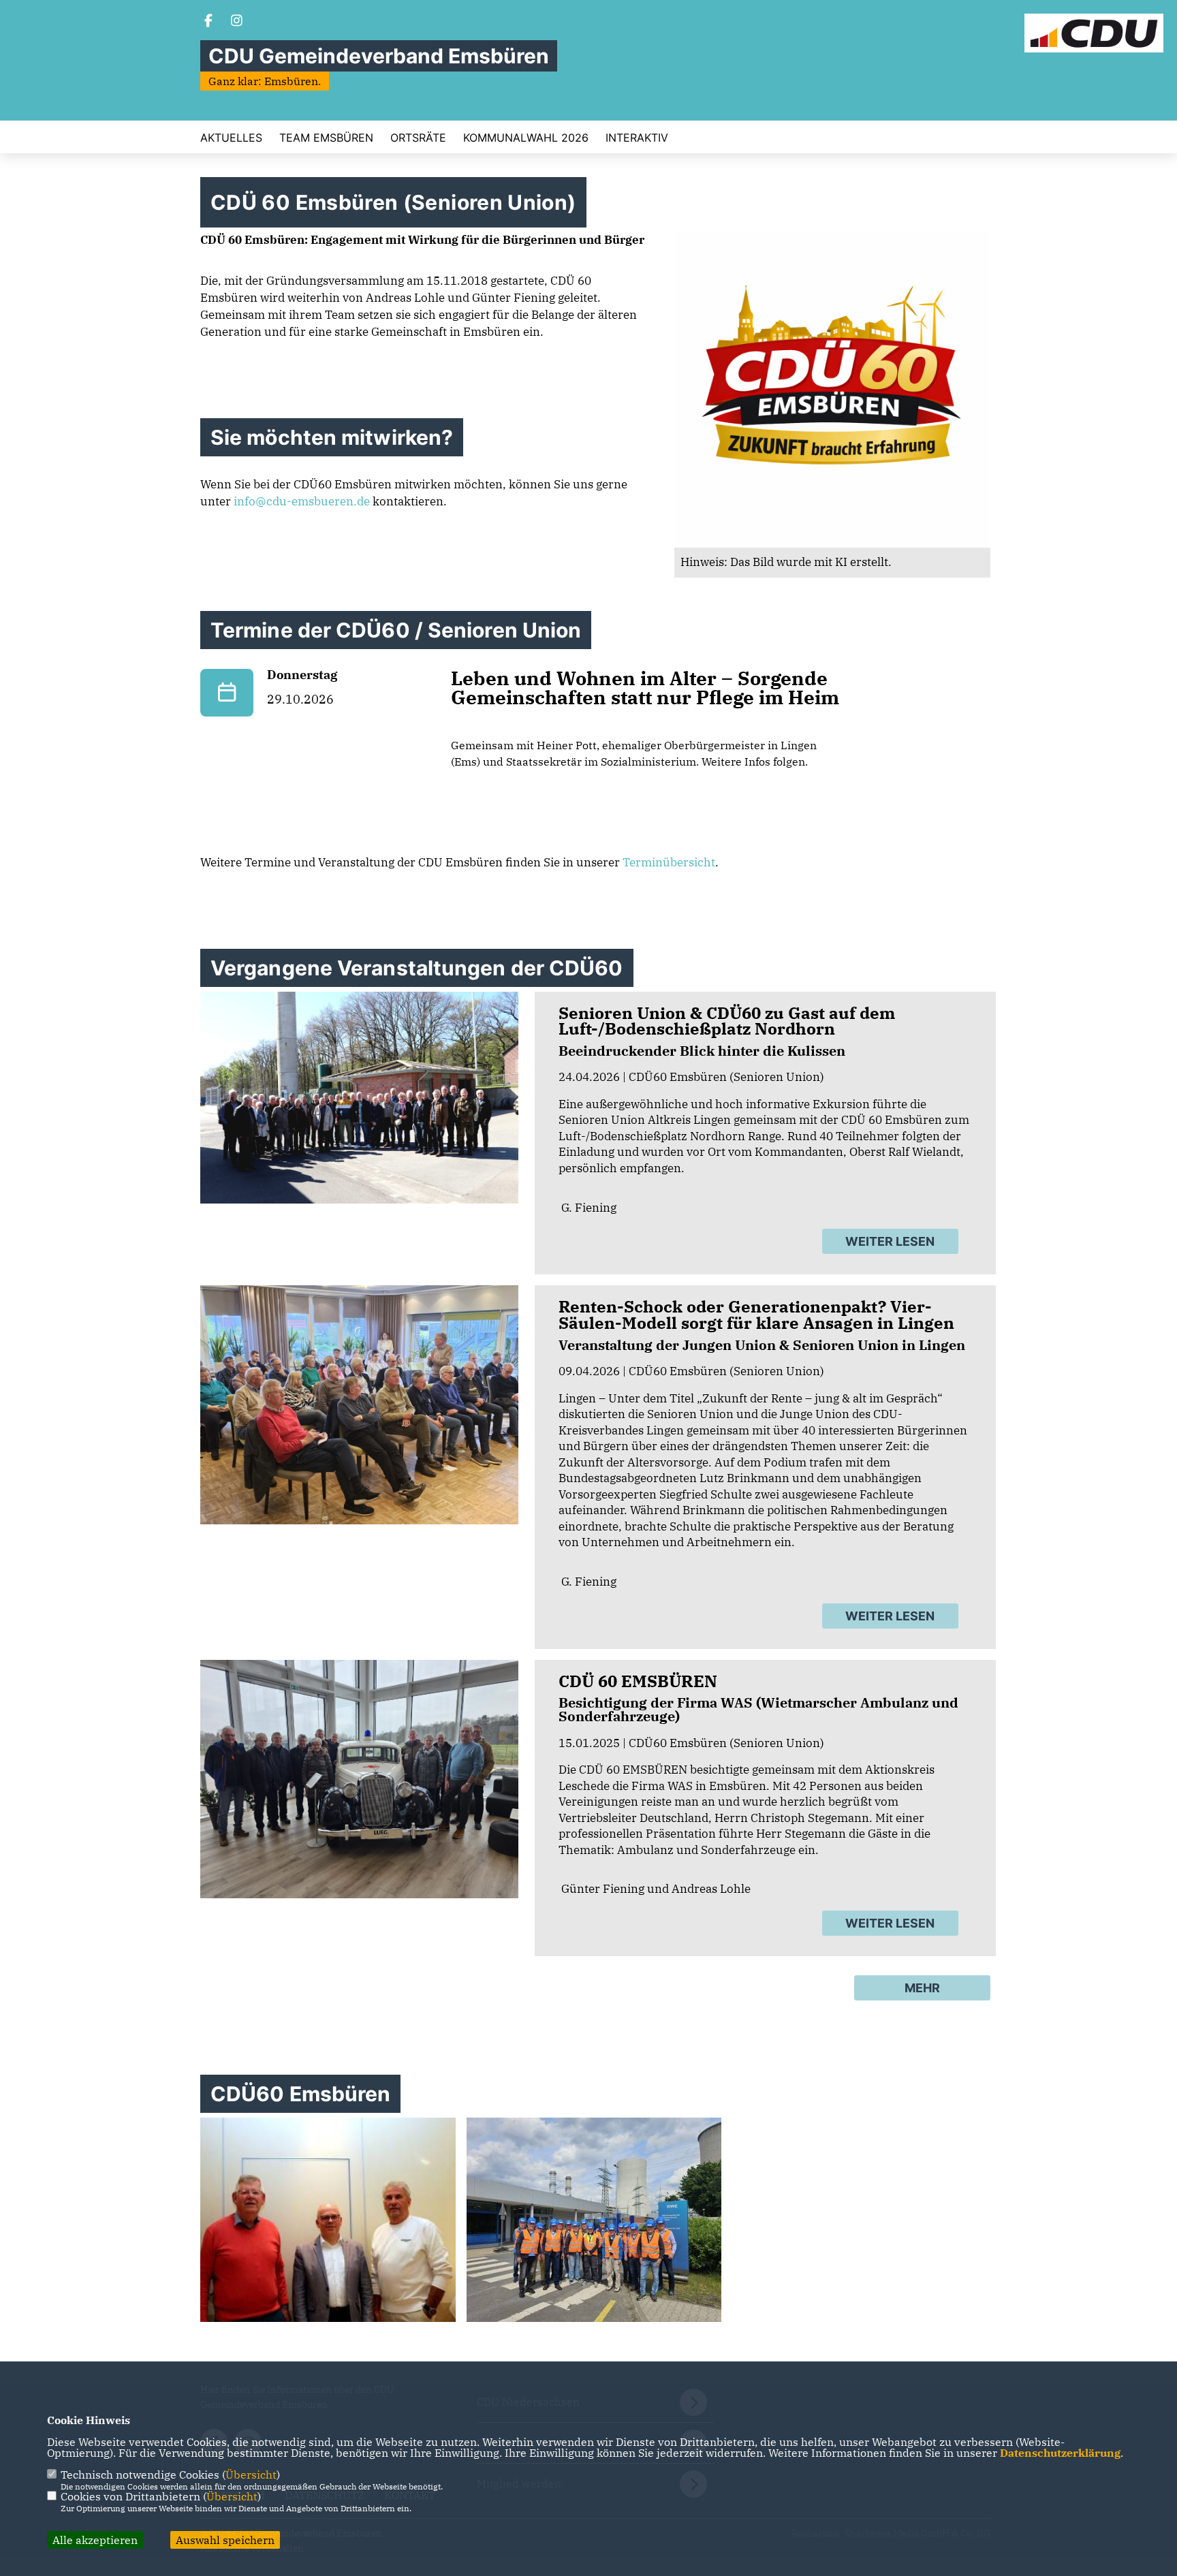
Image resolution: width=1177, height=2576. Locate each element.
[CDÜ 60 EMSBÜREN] (359, 1779)
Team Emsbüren (326, 138)
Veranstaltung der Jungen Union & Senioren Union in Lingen (762, 1345)
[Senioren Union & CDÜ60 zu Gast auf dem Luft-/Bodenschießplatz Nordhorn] (359, 1098)
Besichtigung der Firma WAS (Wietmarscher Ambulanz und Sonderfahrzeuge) (758, 1709)
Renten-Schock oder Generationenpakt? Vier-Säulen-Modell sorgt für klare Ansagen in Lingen (756, 1315)
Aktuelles (231, 138)
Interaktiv (637, 138)
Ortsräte (418, 138)
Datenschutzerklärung (1060, 2453)
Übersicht (251, 2475)
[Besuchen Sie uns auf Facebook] (208, 22)
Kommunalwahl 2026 (526, 138)
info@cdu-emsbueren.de (302, 501)
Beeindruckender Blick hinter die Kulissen (702, 1051)
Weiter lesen (890, 1241)
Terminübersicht (669, 862)
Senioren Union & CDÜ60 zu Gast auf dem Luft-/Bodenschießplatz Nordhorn (727, 1021)
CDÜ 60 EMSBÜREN (638, 1681)
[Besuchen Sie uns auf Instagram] (237, 22)
